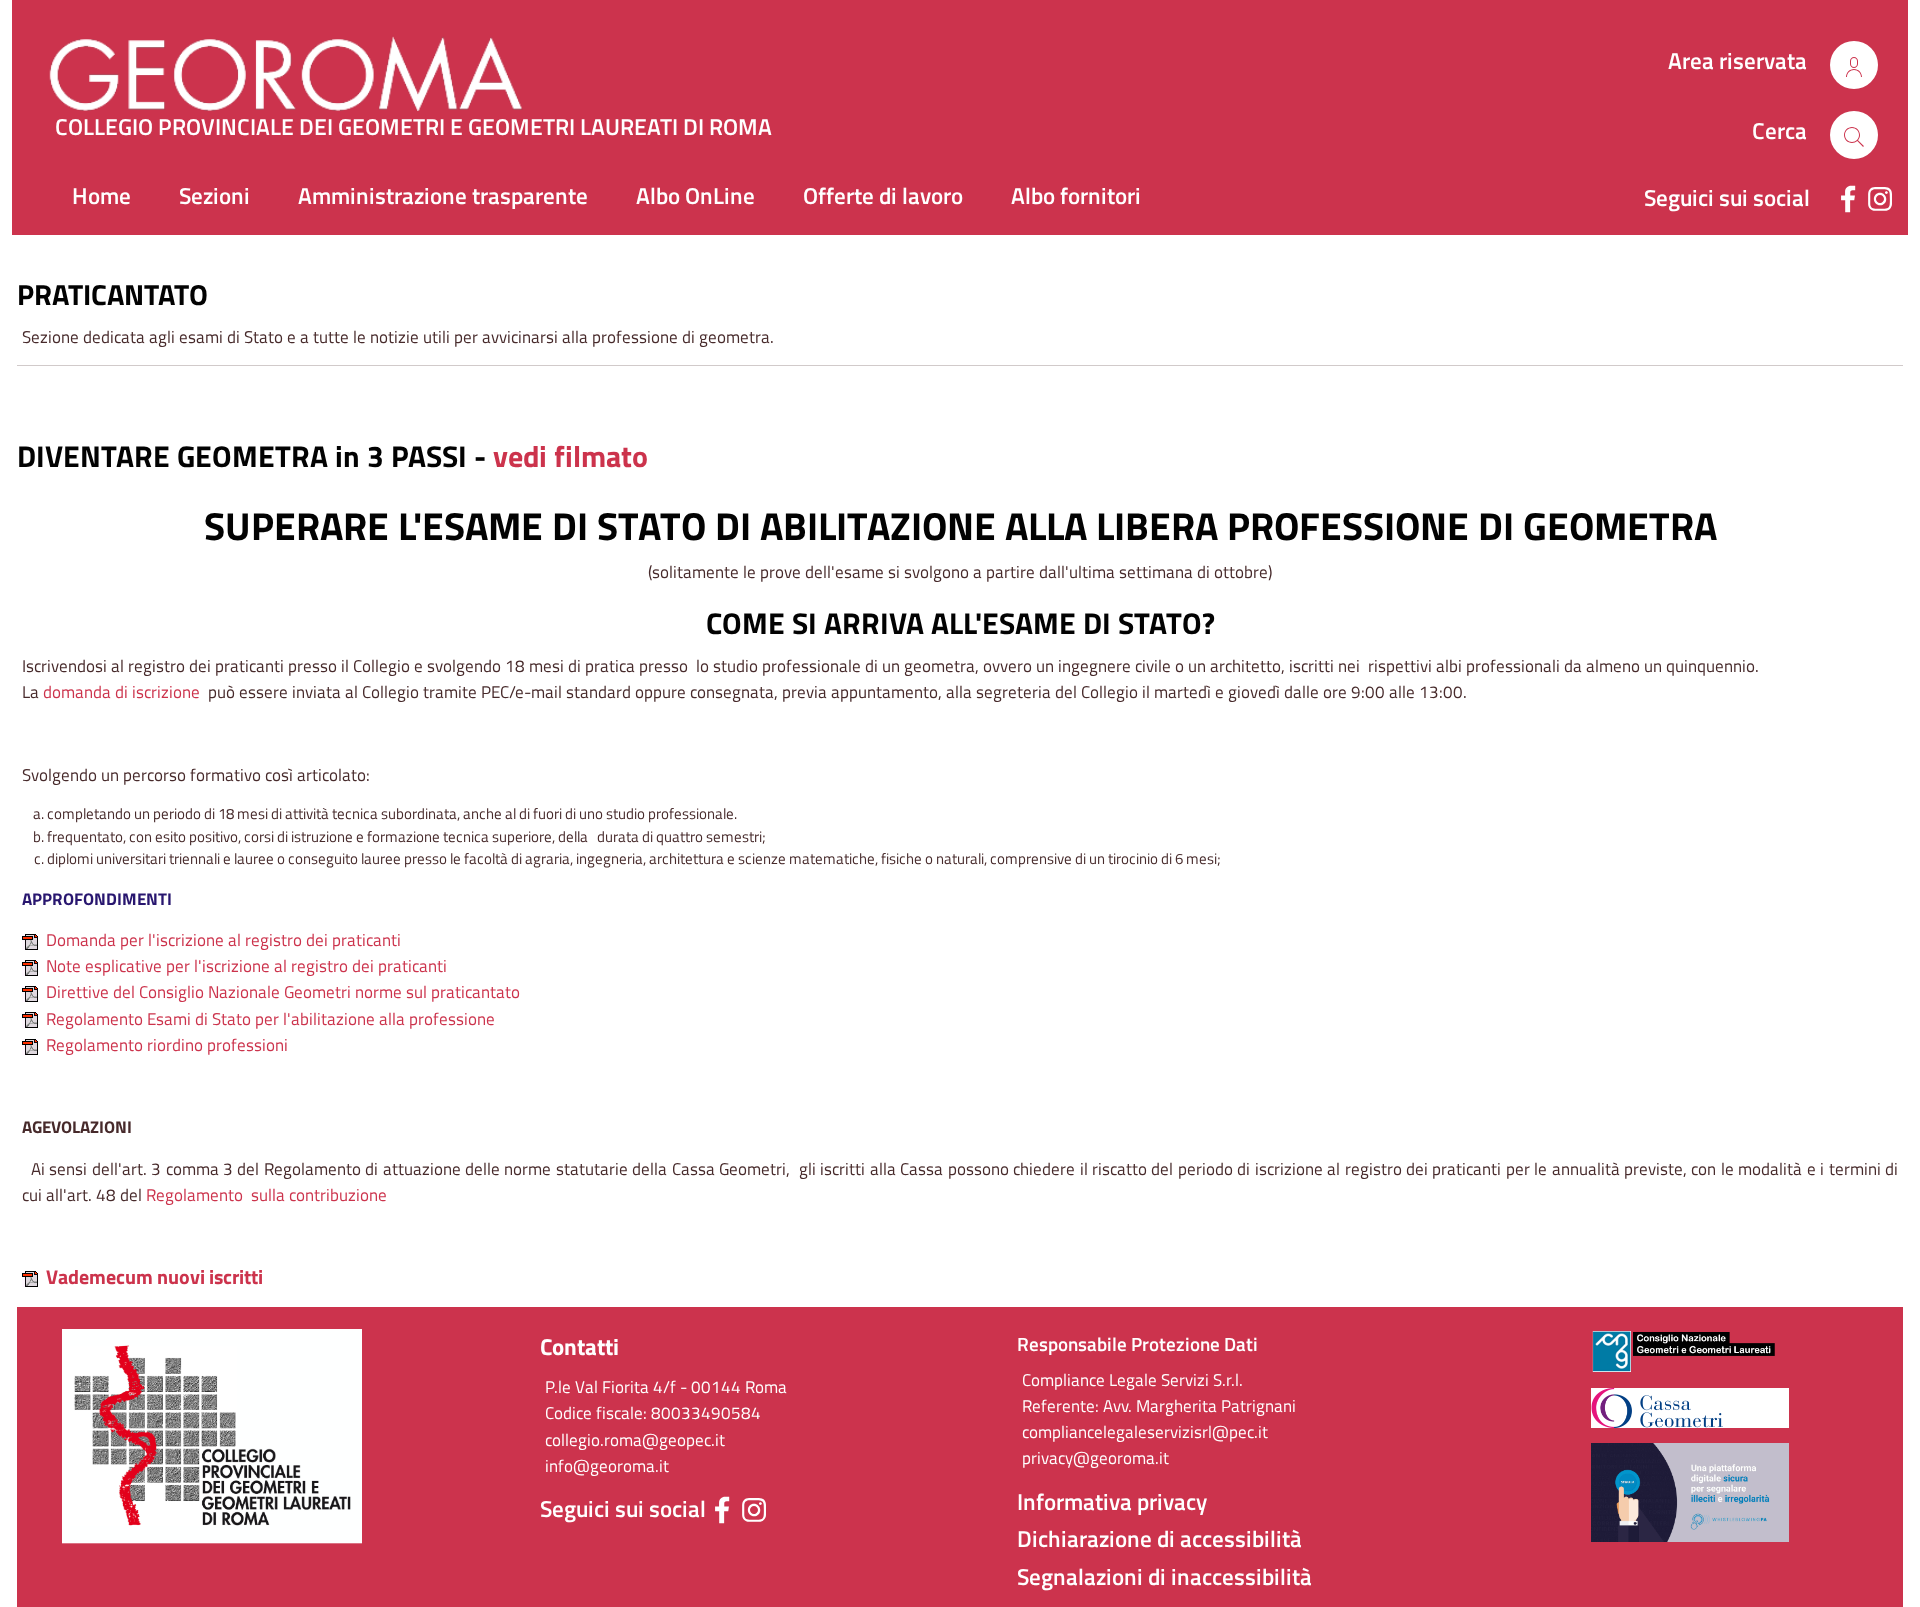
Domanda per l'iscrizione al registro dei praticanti (223, 940)
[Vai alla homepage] (322, 65)
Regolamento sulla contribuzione (266, 1195)
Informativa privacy (1112, 1502)
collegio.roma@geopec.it (635, 1440)
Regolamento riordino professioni (167, 1045)
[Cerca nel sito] (1854, 65)
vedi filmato (570, 456)
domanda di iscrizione (121, 692)
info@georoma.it (607, 1466)
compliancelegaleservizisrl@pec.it (1145, 1432)
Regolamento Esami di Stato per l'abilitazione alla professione (270, 1019)
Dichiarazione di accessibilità (1159, 1539)
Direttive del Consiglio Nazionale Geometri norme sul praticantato (283, 992)
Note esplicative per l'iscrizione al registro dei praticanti (246, 966)
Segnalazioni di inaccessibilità (1164, 1577)
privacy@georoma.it (1095, 1458)
